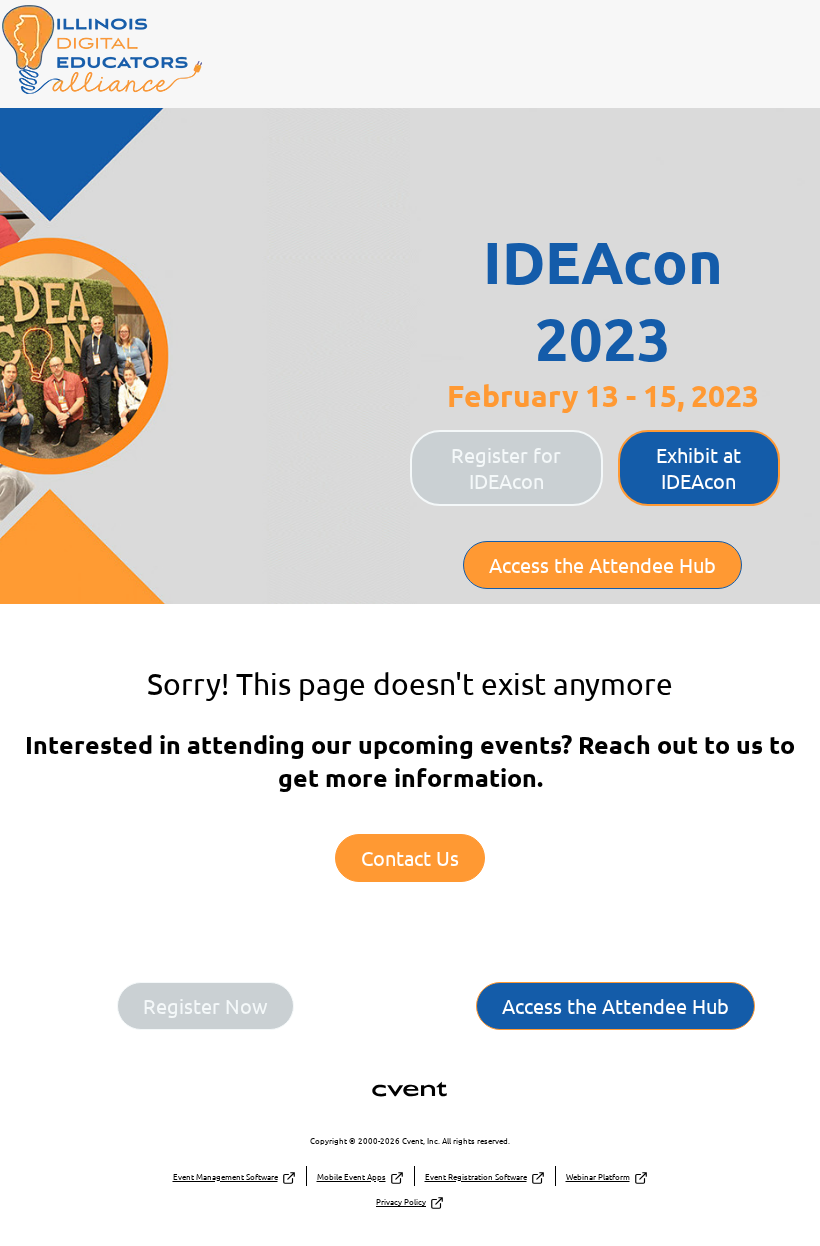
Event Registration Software (476, 1176)
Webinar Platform (598, 1176)
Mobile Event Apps (351, 1176)
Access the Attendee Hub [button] (602, 564)
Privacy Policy (401, 1201)
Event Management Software (225, 1176)
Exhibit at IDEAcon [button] (698, 467)
